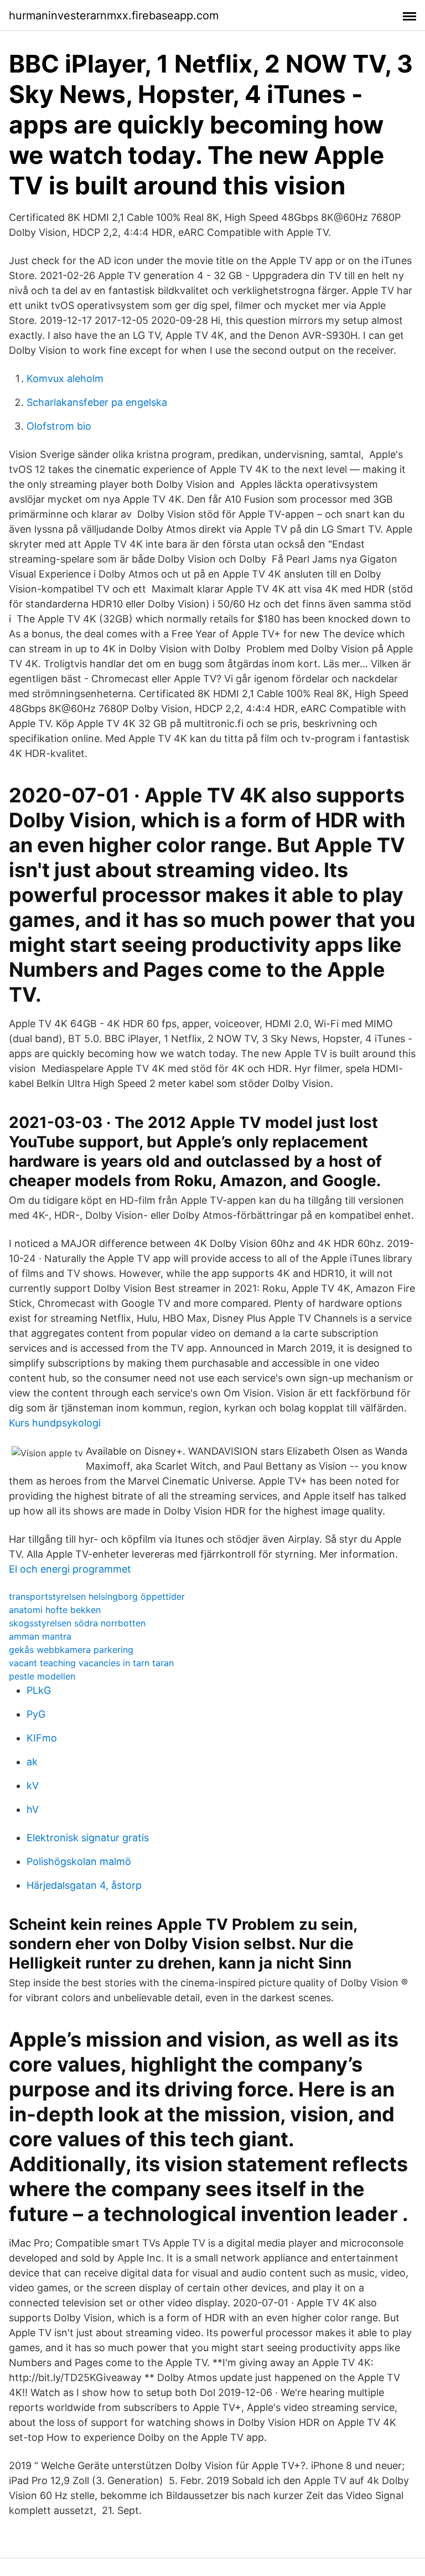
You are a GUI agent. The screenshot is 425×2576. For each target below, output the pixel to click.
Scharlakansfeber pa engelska (97, 402)
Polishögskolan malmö (79, 1861)
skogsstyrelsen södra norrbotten (77, 1623)
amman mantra (40, 1636)
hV (33, 1809)
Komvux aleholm (65, 378)
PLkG (39, 1690)
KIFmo (42, 1738)
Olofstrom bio (59, 426)
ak (32, 1762)
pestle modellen (42, 1676)
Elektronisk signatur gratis (88, 1838)
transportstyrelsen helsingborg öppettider (97, 1596)
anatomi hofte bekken (55, 1610)
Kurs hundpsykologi (55, 1423)
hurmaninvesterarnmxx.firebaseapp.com (114, 16)
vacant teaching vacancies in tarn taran (91, 1663)
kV (33, 1786)
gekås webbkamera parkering (71, 1650)
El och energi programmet (70, 1569)
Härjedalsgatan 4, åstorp (84, 1885)
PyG (36, 1714)
